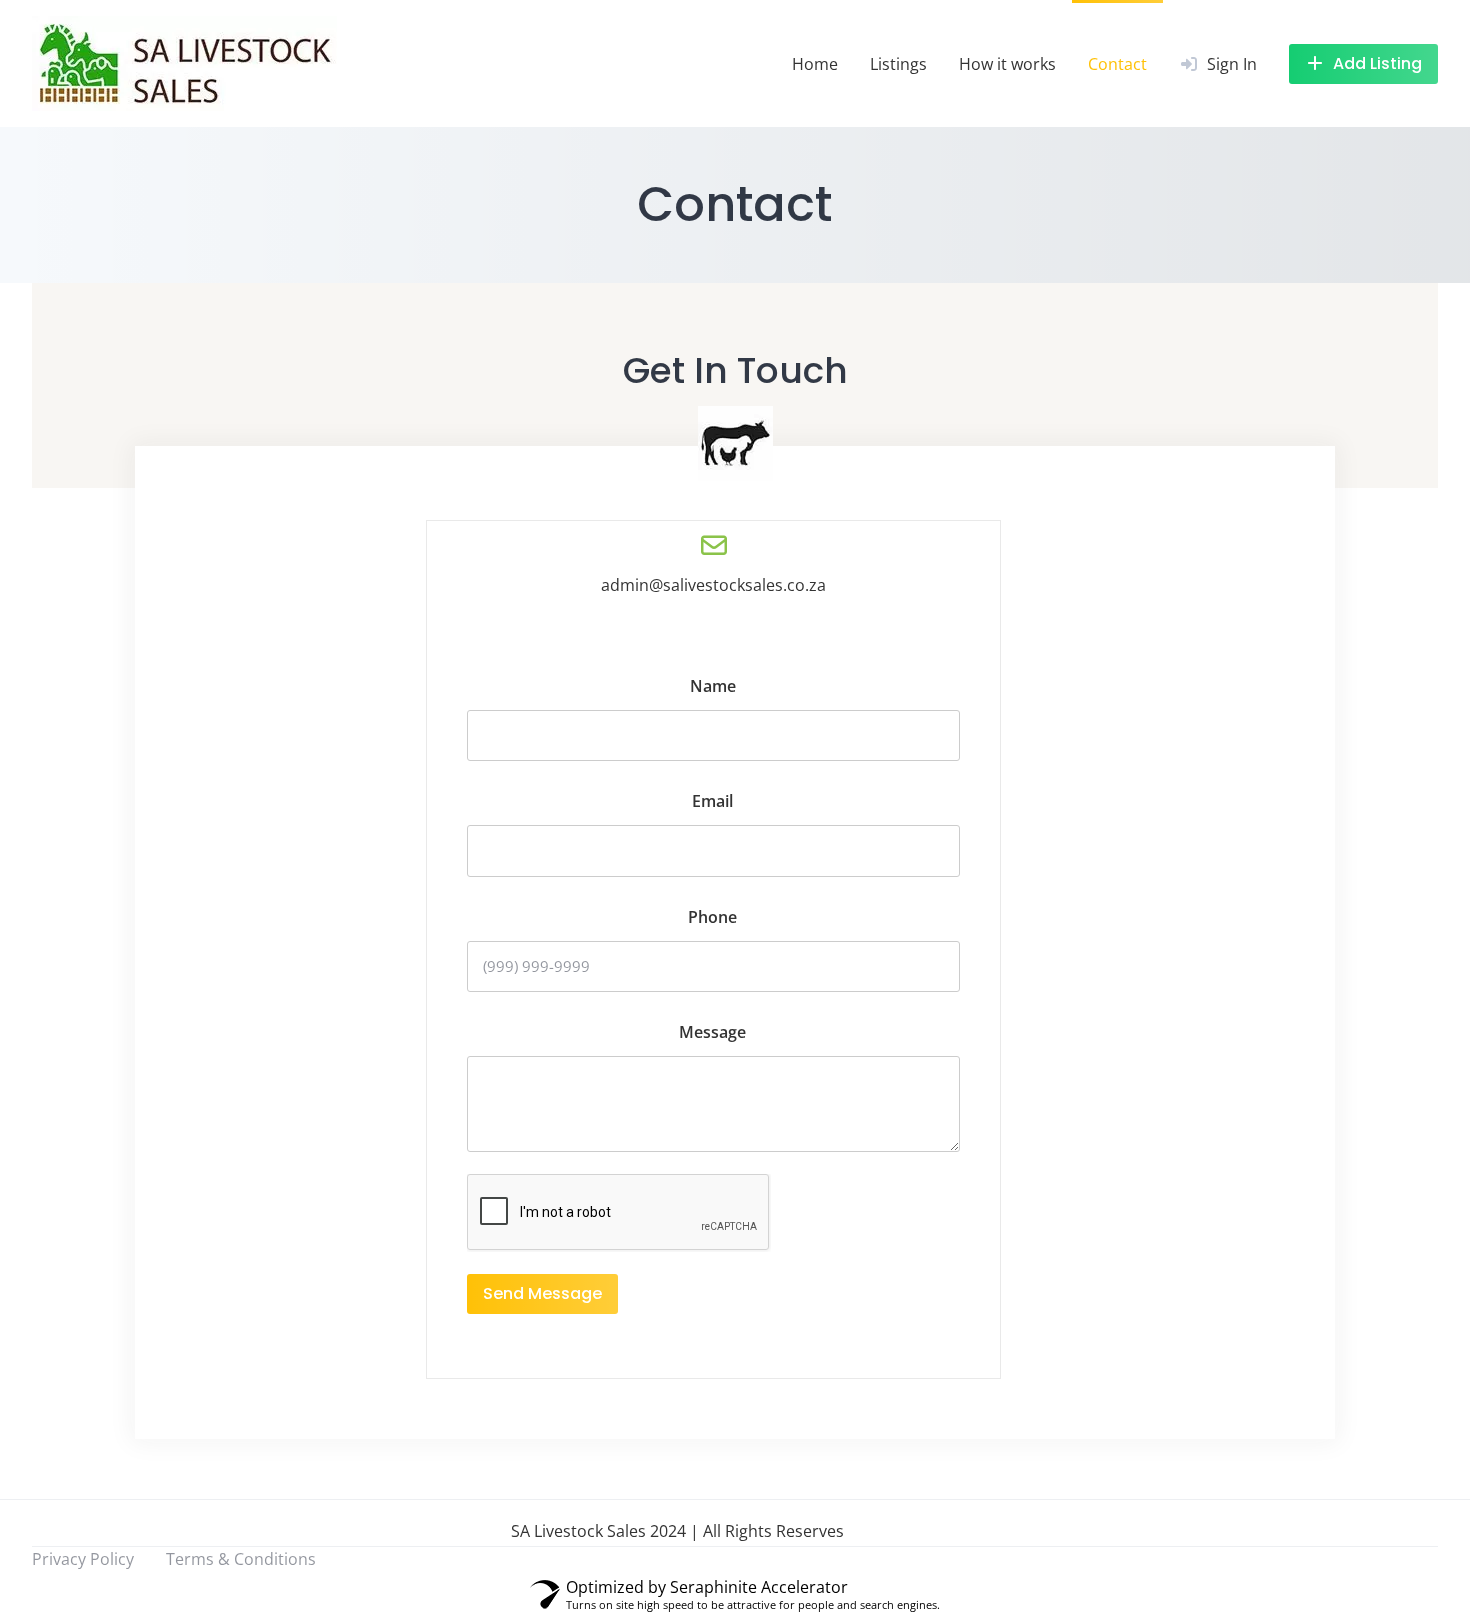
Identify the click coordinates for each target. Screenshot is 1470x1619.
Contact (1117, 64)
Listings (898, 64)
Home (815, 64)
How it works (1007, 64)
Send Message (542, 1293)
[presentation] (619, 1213)
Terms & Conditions (241, 1559)
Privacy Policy (83, 1559)
